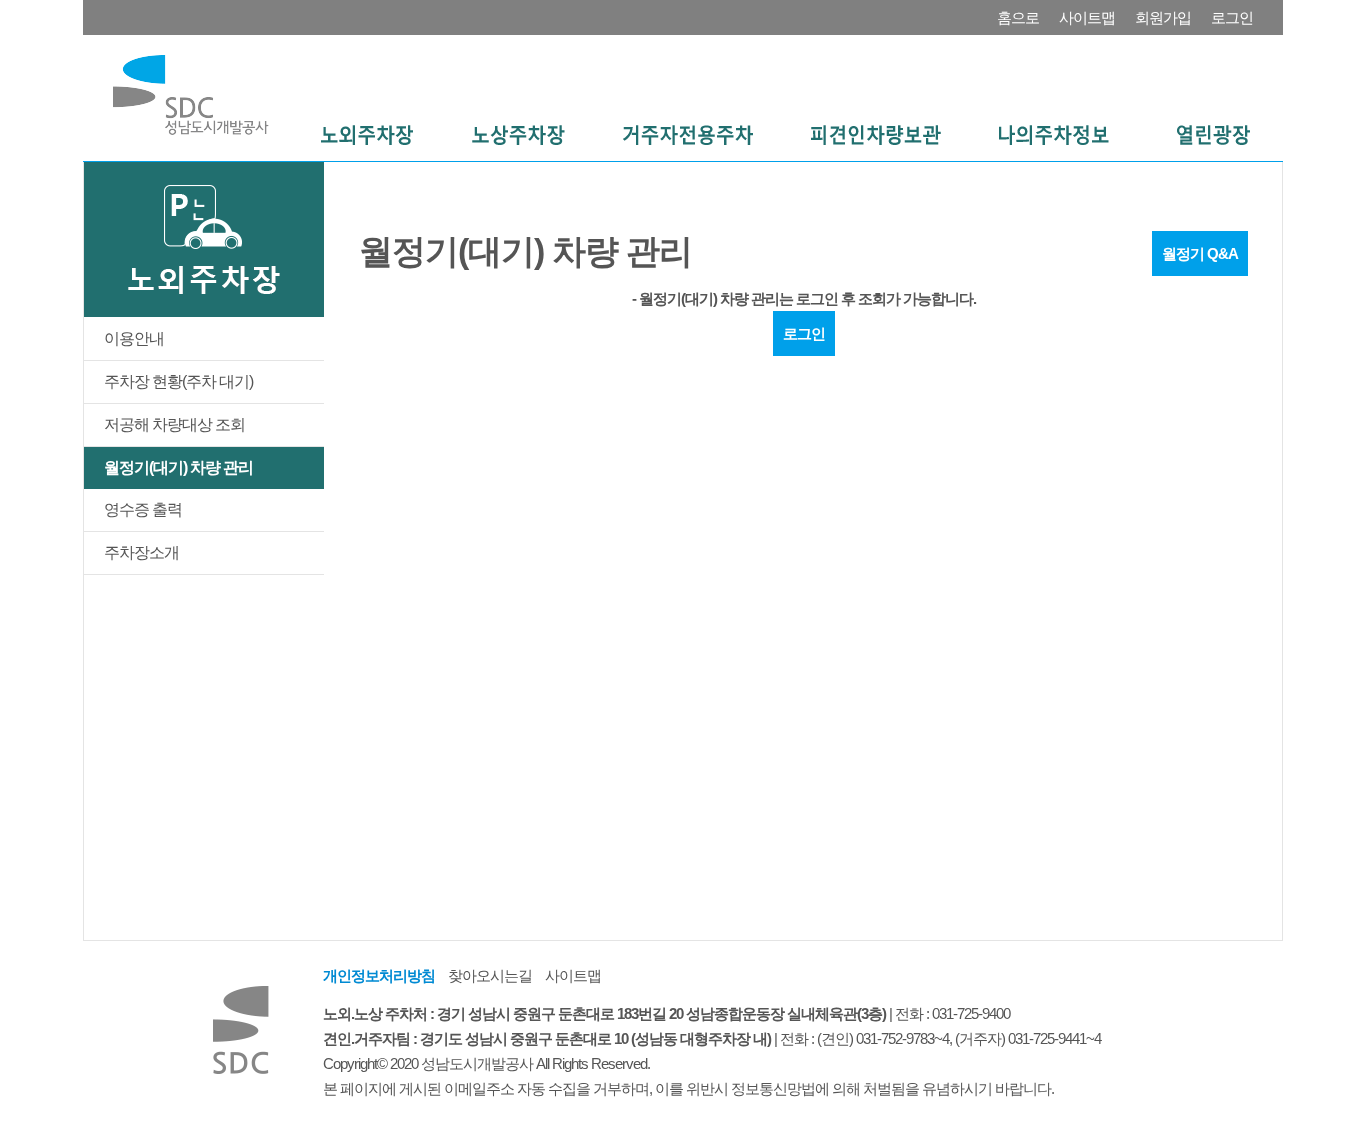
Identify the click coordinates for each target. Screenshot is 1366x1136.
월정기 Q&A (1200, 253)
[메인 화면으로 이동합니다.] (191, 93)
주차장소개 (141, 552)
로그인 (1232, 17)
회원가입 (1163, 17)
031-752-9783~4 (902, 1038)
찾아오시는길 (490, 975)
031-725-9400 (971, 1013)
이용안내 (134, 338)
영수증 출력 (143, 509)
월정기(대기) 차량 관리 (178, 467)
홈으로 (1018, 17)
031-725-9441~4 (1054, 1038)
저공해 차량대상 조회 (174, 424)
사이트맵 (1087, 17)
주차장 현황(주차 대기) (178, 381)
